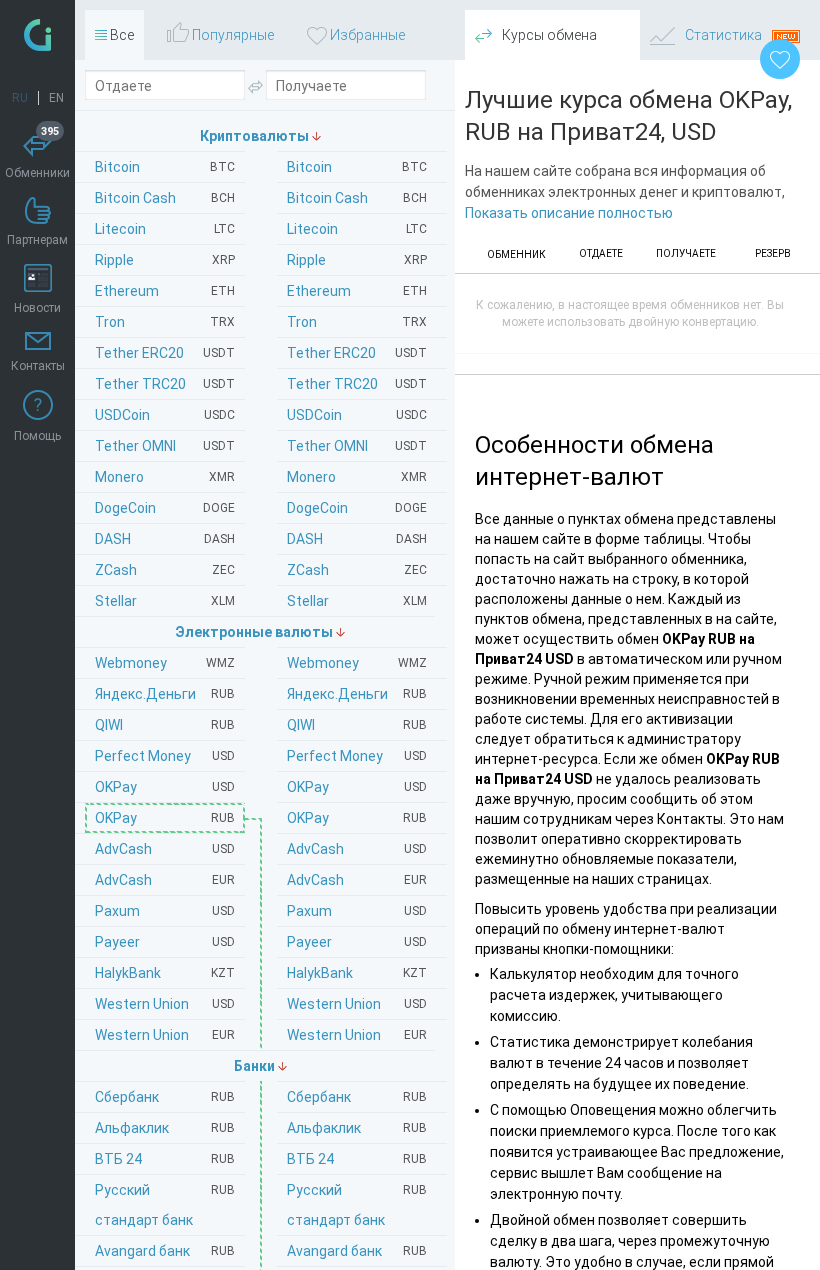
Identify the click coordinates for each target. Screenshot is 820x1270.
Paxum (357, 911)
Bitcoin (357, 167)
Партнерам (37, 240)
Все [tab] (120, 35)
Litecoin (357, 229)
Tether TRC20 (357, 384)
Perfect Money (357, 756)
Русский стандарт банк (357, 1205)
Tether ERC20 (357, 353)
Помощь (37, 436)
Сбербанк (357, 1097)
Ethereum (357, 291)
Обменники (37, 155)
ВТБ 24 (357, 1159)
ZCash (357, 570)
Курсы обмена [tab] (548, 35)
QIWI (357, 725)
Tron (357, 322)
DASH (357, 539)
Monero (357, 477)
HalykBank (357, 973)
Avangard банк (357, 1251)
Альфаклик (357, 1128)
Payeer (357, 942)
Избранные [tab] (366, 35)
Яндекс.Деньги (357, 694)
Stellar (357, 601)
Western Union (357, 1004)
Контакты (38, 366)
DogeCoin (357, 508)
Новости (37, 308)
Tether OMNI (357, 446)
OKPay (357, 787)
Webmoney (357, 663)
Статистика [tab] (723, 35)
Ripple (357, 260)
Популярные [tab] (231, 35)
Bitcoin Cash (357, 198)
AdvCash (357, 849)
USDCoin (357, 415)
